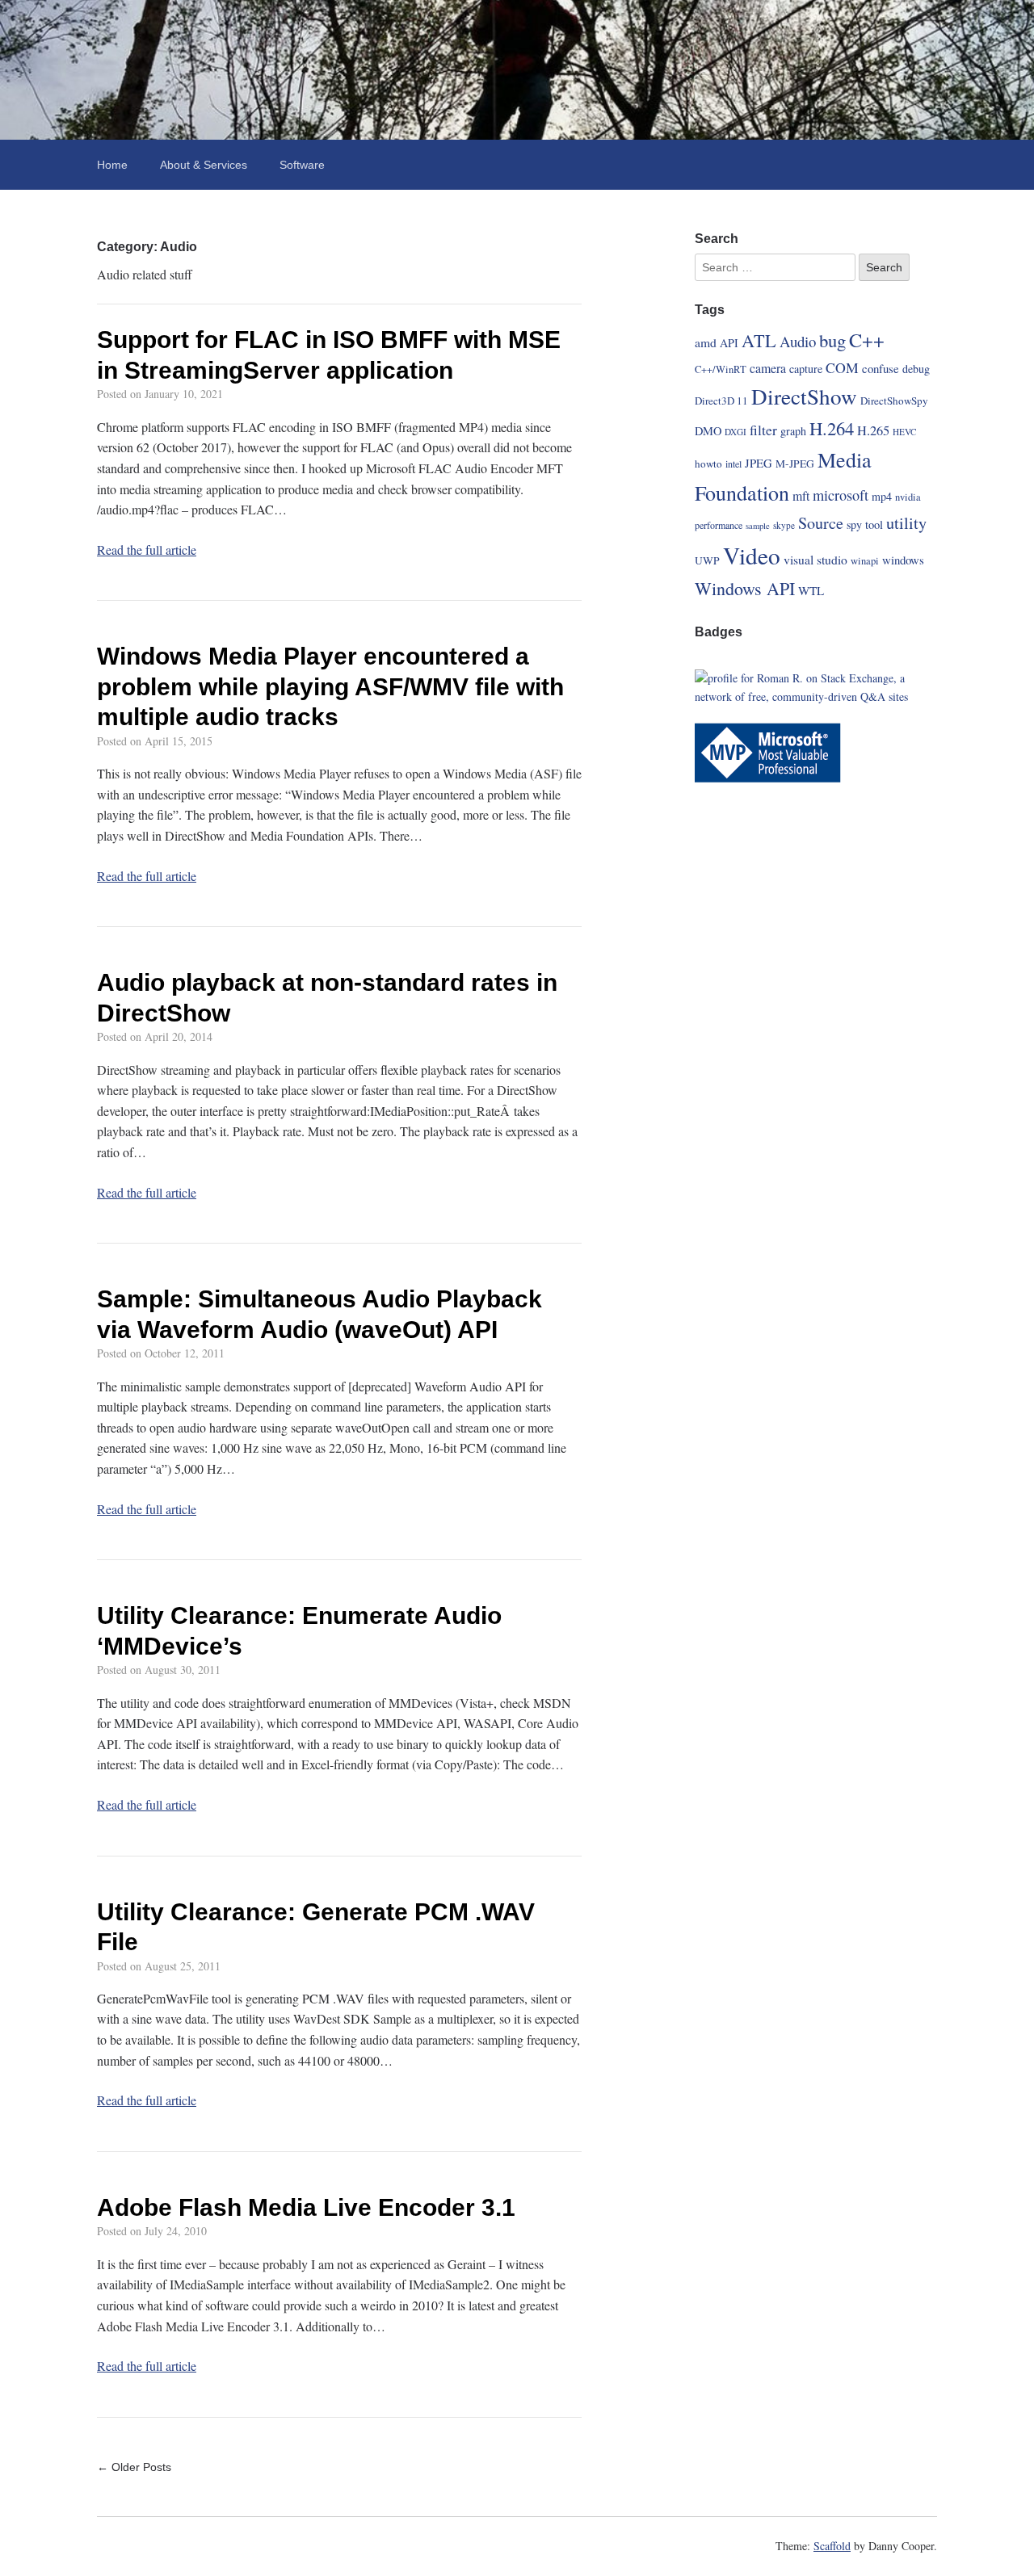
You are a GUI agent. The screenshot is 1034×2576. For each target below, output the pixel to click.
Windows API (745, 588)
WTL (811, 590)
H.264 (832, 428)
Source (821, 523)
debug (916, 369)
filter (763, 430)
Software (302, 165)
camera (768, 368)
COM (842, 367)
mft (801, 495)
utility (906, 523)
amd (706, 342)
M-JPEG (795, 464)
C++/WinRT (721, 369)
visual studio (815, 559)
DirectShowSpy (894, 401)
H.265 (873, 430)
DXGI (736, 432)
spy (854, 524)
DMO (708, 431)
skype (784, 525)
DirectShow (804, 396)
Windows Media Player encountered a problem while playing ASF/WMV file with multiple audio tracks (330, 686)
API (729, 343)
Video (752, 555)
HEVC (905, 432)
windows (903, 560)
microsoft (841, 495)
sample (758, 526)
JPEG (759, 463)
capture (806, 369)
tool (874, 524)
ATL (759, 340)
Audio (798, 341)
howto (708, 464)
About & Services (204, 165)
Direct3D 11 (721, 401)
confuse (881, 368)
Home (112, 165)
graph (793, 431)
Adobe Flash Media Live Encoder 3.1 (306, 2207)
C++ (867, 340)
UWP (707, 560)
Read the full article (147, 550)
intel (733, 464)
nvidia (908, 497)
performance (719, 525)
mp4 (882, 496)
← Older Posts (134, 2467)
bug (832, 340)
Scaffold (832, 2546)
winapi (865, 561)
